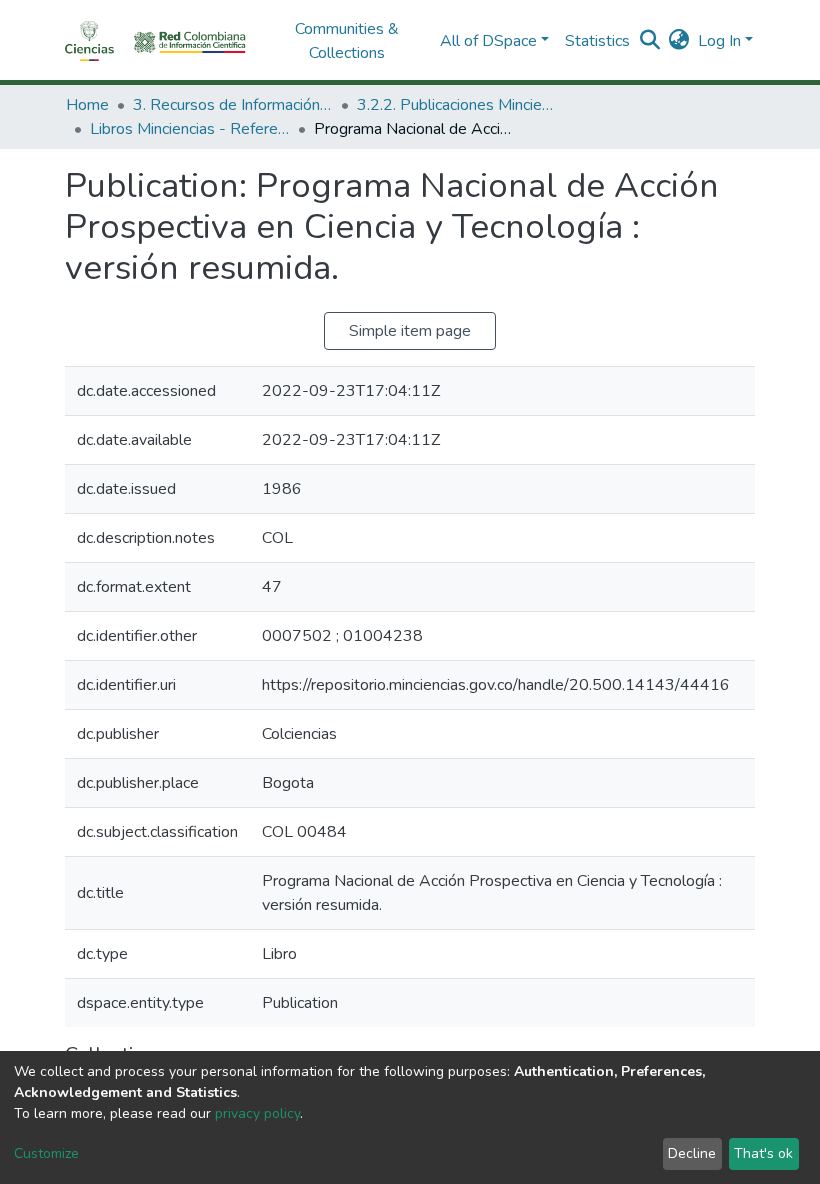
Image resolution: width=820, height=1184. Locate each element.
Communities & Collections (347, 41)
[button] (679, 41)
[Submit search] (650, 41)
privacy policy (257, 1113)
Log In (719, 41)
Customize (46, 1153)
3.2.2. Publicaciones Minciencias (457, 105)
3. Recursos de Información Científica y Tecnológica (233, 105)
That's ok (763, 1153)
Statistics (597, 41)
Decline (692, 1153)
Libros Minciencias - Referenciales (190, 129)
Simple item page (410, 331)
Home (87, 105)
